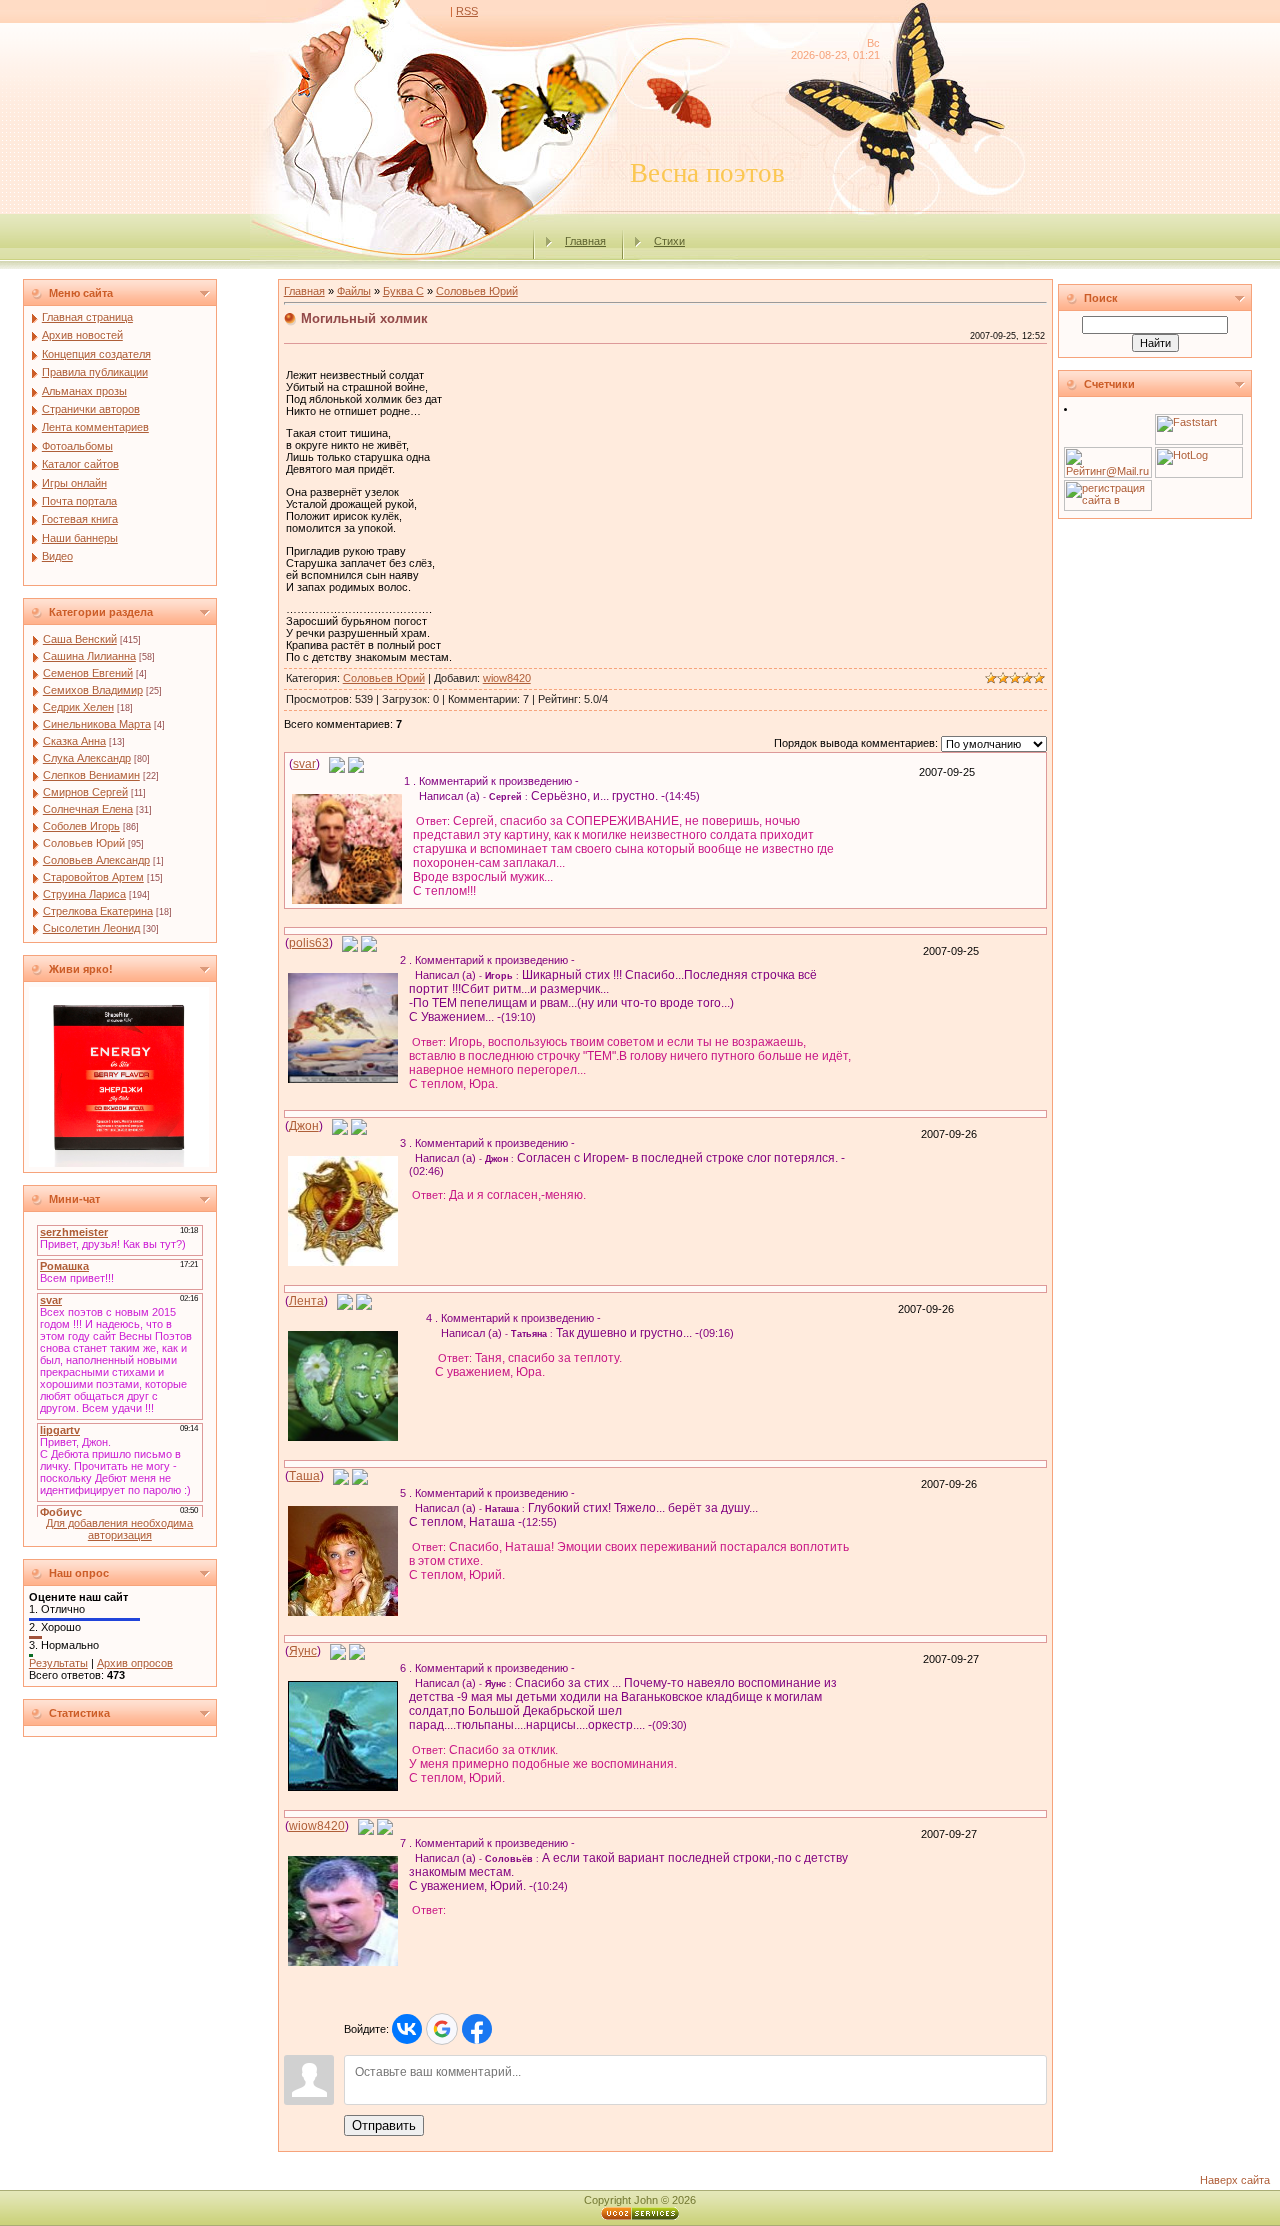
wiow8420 (507, 678)
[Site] (356, 764)
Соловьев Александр (96, 860)
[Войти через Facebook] (477, 2029)
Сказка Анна (74, 741)
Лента (306, 1301)
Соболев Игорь (81, 826)
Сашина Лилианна (89, 656)
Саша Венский (80, 639)
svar (304, 764)
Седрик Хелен (78, 707)
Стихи (669, 241)
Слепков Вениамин (91, 775)
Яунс (303, 1651)
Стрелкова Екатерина (98, 911)
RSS (467, 11)
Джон (304, 1126)
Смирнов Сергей (85, 792)
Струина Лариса (84, 894)
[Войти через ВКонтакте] (407, 2029)
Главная (585, 241)
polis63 (309, 943)
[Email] (337, 764)
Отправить (384, 2125)
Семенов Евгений (88, 673)
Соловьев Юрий (84, 843)
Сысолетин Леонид (91, 928)
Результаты (58, 1663)
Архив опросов (135, 1663)
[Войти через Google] (442, 2029)
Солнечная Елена (88, 809)
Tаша (304, 1476)
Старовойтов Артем (93, 877)
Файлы (354, 291)
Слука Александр (87, 758)
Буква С (403, 291)
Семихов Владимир (93, 690)
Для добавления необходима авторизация (119, 1529)
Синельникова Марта (97, 724)
